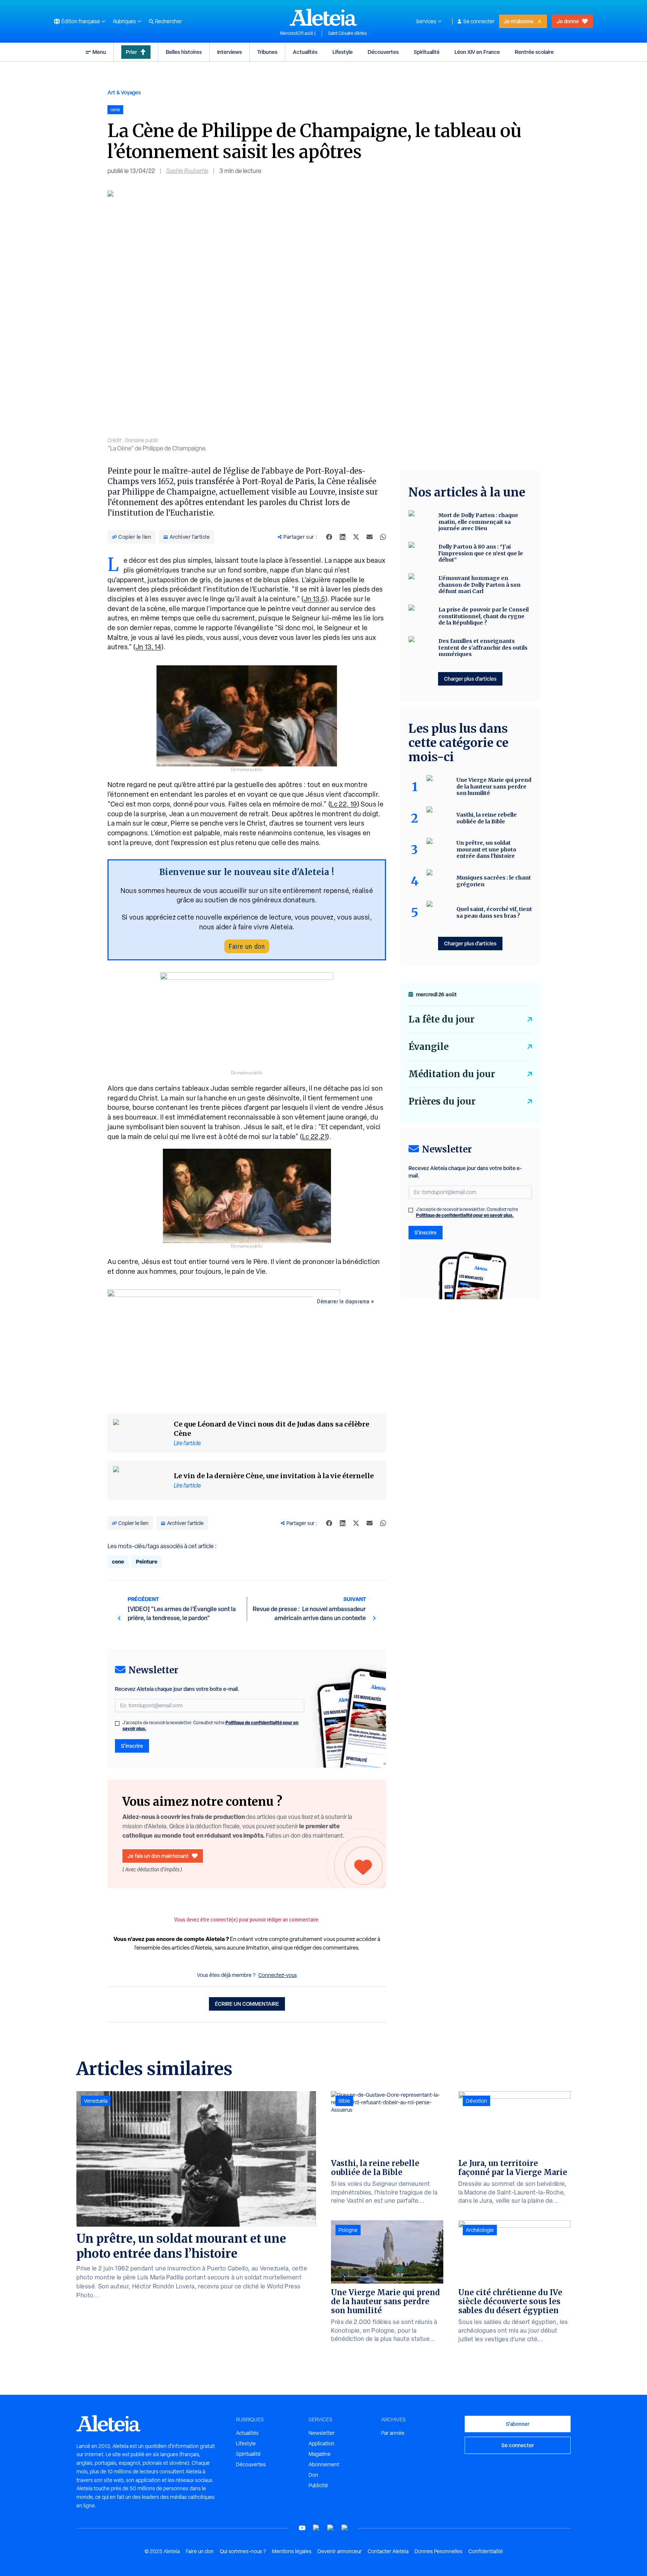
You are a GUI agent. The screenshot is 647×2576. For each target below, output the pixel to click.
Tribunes (267, 52)
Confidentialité (486, 2551)
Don (313, 2475)
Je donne (568, 21)
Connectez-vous (278, 1975)
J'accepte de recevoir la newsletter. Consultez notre (210, 1726)
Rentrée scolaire (534, 52)
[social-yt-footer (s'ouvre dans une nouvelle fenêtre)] (302, 2528)
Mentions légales (292, 2551)
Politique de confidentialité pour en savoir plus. (465, 1215)
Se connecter (479, 21)
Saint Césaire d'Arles (347, 33)
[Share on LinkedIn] (343, 537)
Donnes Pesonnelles (438, 2551)
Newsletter (322, 2433)
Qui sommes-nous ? (243, 2551)
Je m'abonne (519, 21)
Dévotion (476, 2101)
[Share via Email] (370, 537)
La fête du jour (441, 1019)
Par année (393, 2433)
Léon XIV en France (477, 52)
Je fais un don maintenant (158, 1856)
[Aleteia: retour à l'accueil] (323, 17)
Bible (344, 2101)
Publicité (318, 2485)
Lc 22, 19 (344, 804)
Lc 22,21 (315, 1137)
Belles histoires (184, 52)
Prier (131, 52)
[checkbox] (117, 1723)
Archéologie (480, 2230)
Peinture (147, 1562)
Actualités (305, 52)
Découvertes (383, 52)
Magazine (320, 2454)
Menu (99, 52)
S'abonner (518, 2424)
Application (321, 2443)
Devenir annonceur (340, 2551)
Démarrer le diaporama (343, 1301)
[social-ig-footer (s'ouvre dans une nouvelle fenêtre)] (345, 2528)
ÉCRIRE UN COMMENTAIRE (247, 2004)
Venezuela (96, 2101)
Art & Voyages (124, 92)
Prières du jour (442, 1101)
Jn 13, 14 (149, 647)
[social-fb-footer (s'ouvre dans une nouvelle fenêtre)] (316, 2528)
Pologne (348, 2230)
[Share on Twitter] (356, 537)
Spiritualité (427, 52)
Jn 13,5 (315, 599)
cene (118, 1562)
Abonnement (324, 2464)
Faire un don (247, 946)
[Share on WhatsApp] (383, 537)
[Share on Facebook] (329, 537)
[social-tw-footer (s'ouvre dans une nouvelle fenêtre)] (331, 2528)
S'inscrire (132, 1746)
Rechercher (168, 21)
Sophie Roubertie (187, 171)
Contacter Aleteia (388, 2551)
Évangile (429, 1047)
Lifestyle (343, 52)
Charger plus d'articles (470, 679)
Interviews (230, 52)
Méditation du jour (452, 1074)
